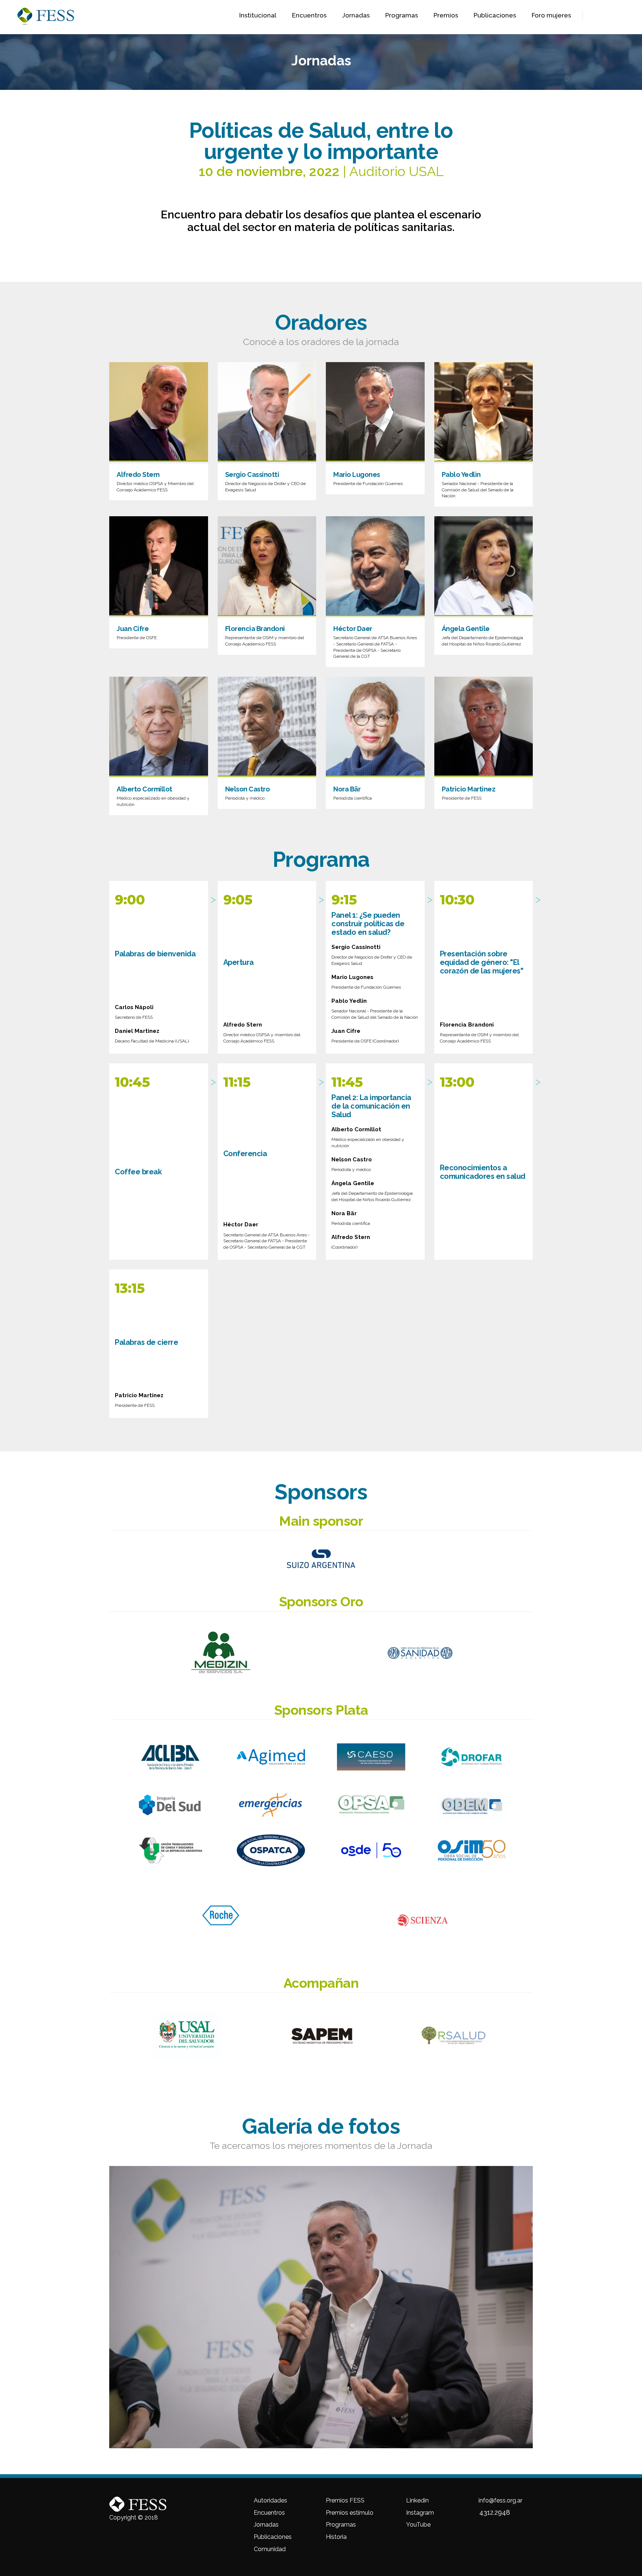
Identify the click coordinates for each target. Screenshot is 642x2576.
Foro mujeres (551, 15)
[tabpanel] (321, 2307)
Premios (446, 15)
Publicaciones (495, 15)
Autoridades (270, 2500)
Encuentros (309, 15)
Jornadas (356, 15)
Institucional (258, 15)
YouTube (418, 2525)
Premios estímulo (350, 2513)
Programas (402, 15)
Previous (104, 2307)
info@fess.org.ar (500, 2500)
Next (538, 2307)
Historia (336, 2537)
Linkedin (417, 2500)
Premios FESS (345, 2500)
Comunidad (270, 2549)
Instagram (420, 2513)
